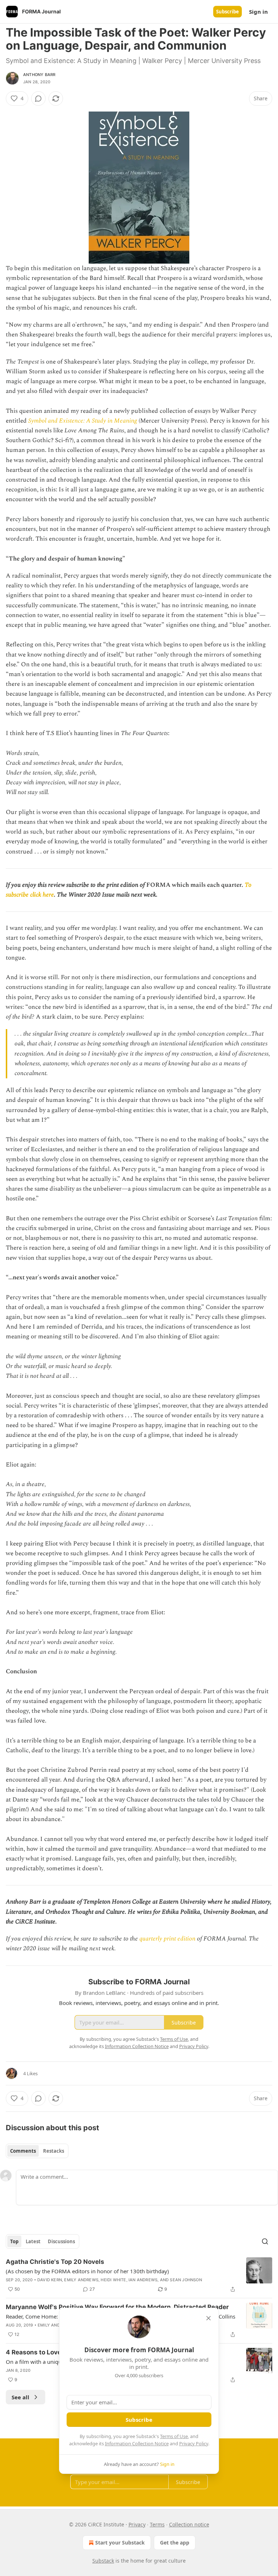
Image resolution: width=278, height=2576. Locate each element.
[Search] (265, 2241)
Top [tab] (14, 2241)
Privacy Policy (194, 2443)
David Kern (50, 2280)
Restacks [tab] (54, 2151)
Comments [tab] (23, 2151)
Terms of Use (174, 2436)
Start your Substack (120, 2543)
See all (20, 2397)
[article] (139, 2275)
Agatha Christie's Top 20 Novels (55, 2262)
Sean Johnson (186, 2280)
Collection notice (189, 2524)
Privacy (137, 2524)
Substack (103, 2561)
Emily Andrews (81, 2280)
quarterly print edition (167, 1939)
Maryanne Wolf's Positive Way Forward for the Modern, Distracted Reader (117, 2307)
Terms (157, 2524)
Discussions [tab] (61, 2241)
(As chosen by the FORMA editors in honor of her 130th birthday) (87, 2271)
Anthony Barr (39, 75)
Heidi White (113, 2280)
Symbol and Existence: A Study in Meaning (83, 421)
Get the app (175, 2543)
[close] (208, 2318)
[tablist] (37, 2151)
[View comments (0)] (38, 98)
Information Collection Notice (137, 2443)
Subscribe (228, 12)
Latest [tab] (33, 2241)
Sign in (258, 12)
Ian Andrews (143, 2280)
